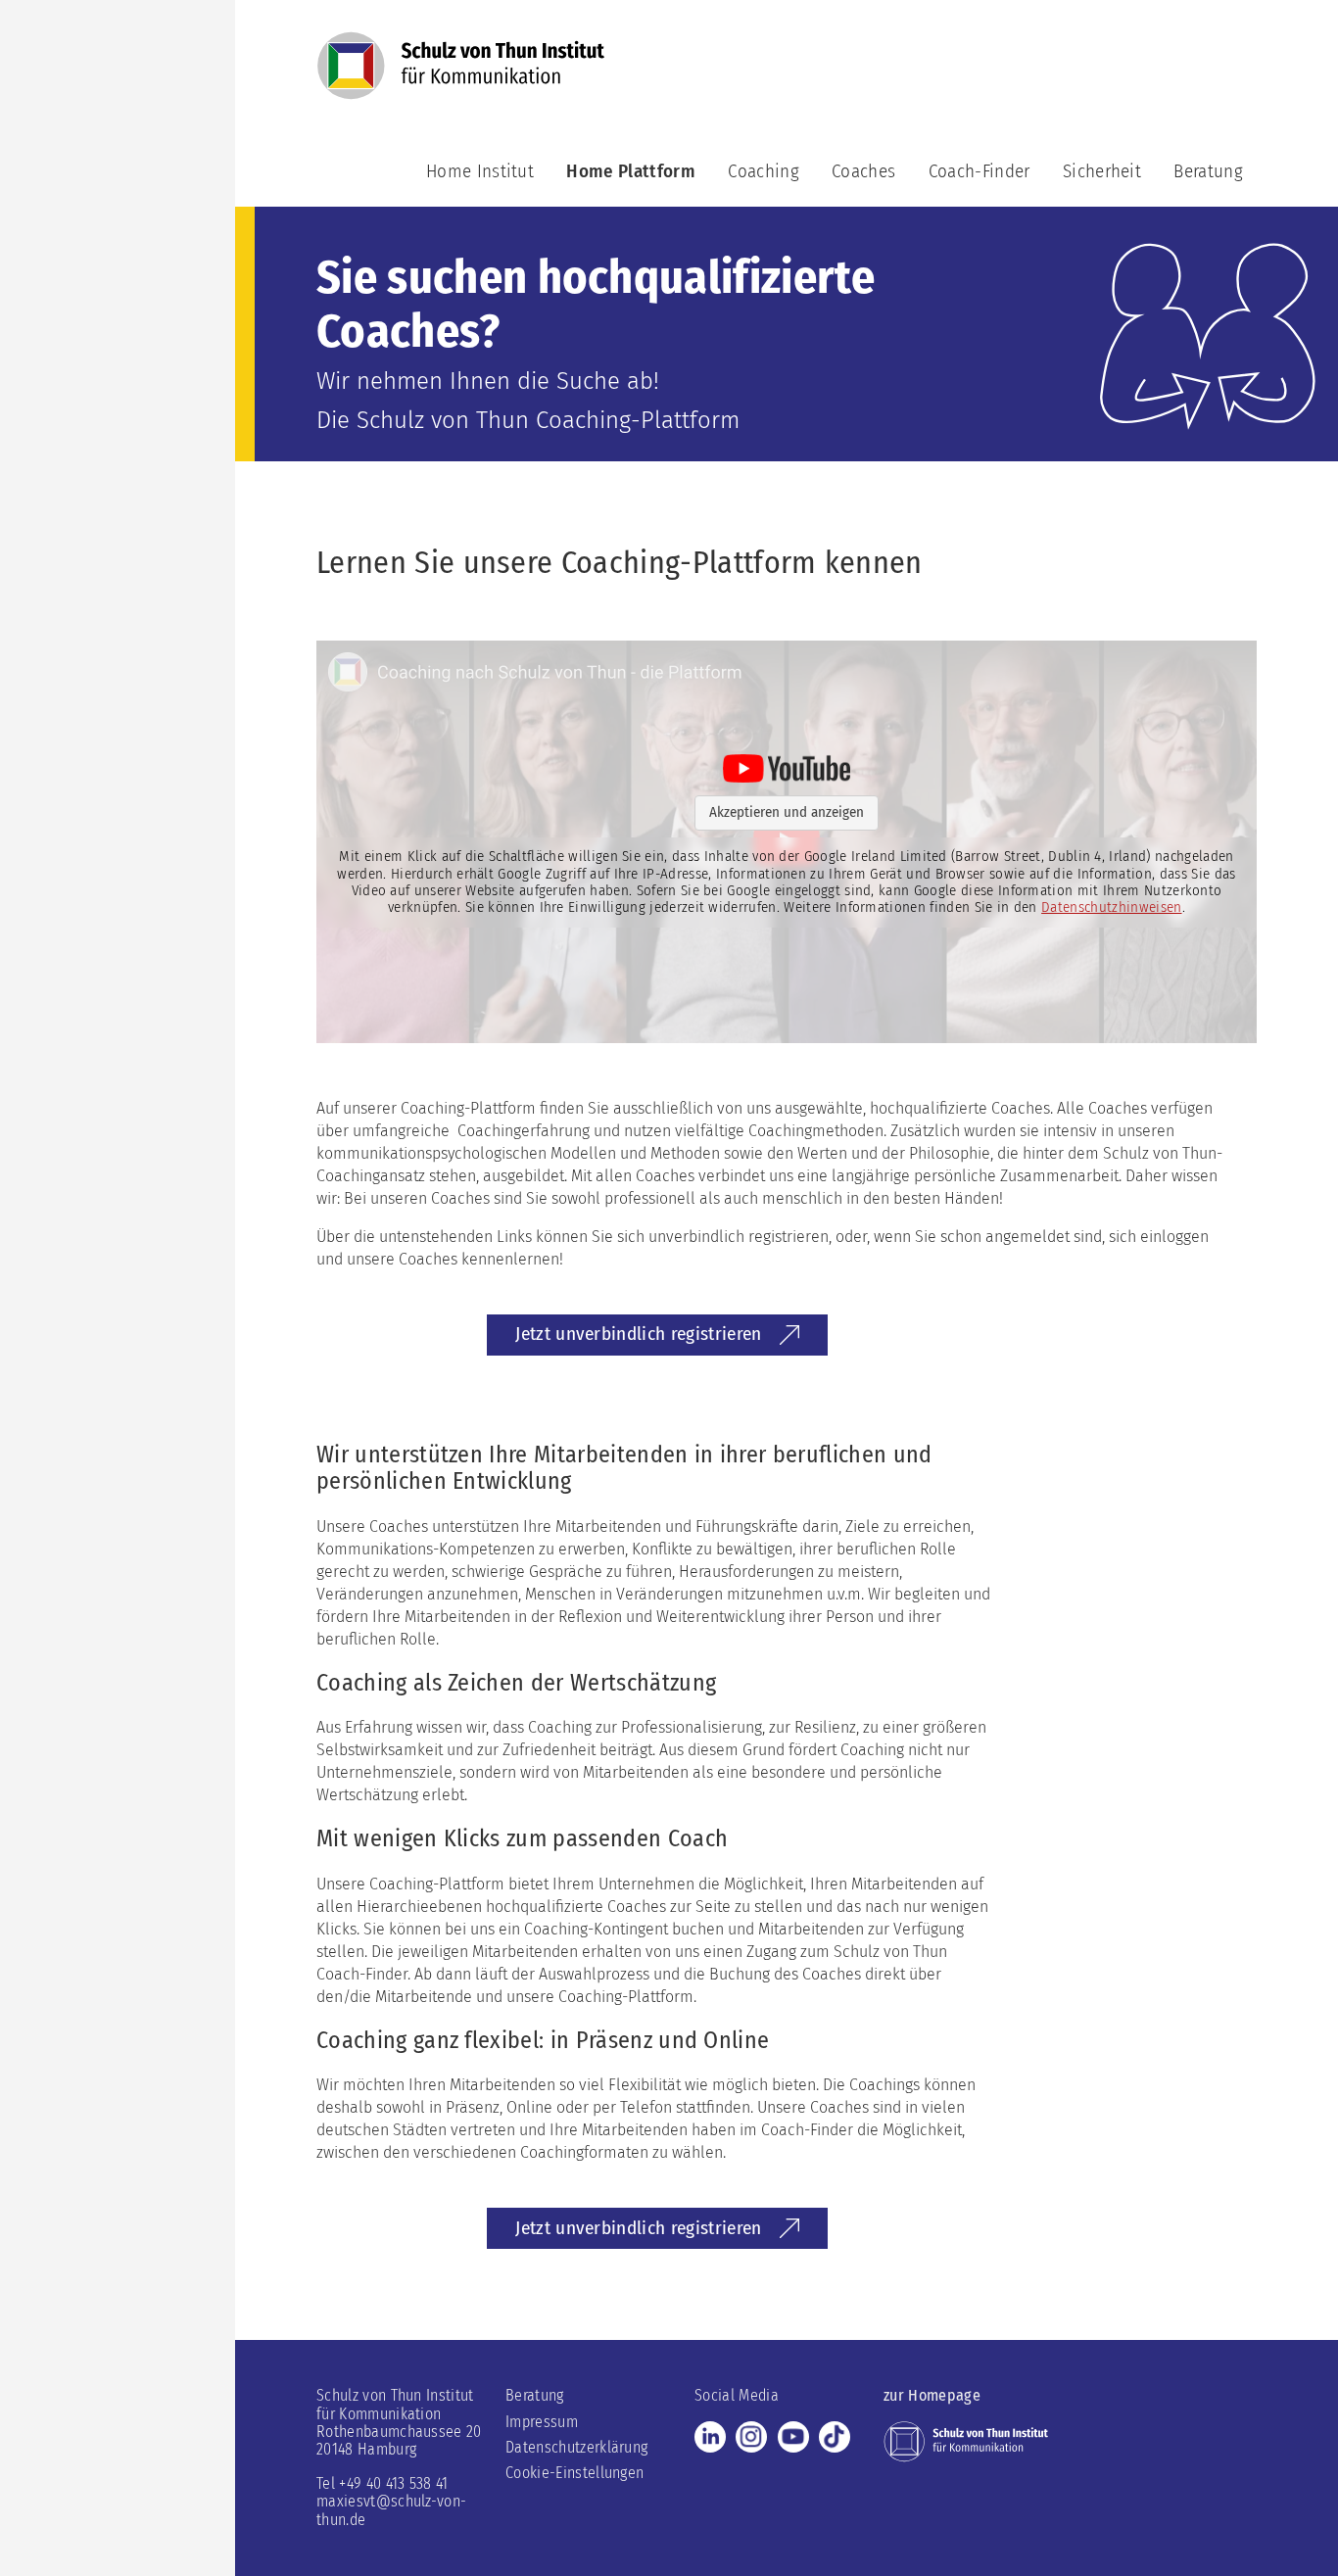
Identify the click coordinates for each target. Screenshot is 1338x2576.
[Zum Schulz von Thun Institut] (966, 2440)
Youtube (793, 2437)
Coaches (863, 171)
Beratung (1208, 171)
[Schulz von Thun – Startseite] (461, 75)
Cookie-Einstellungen (574, 2473)
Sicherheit (1102, 171)
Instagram (751, 2437)
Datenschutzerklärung (576, 2447)
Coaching (764, 171)
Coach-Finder (980, 171)
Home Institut (480, 171)
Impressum (542, 2422)
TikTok (835, 2437)
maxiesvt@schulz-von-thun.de (391, 2510)
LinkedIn (710, 2437)
